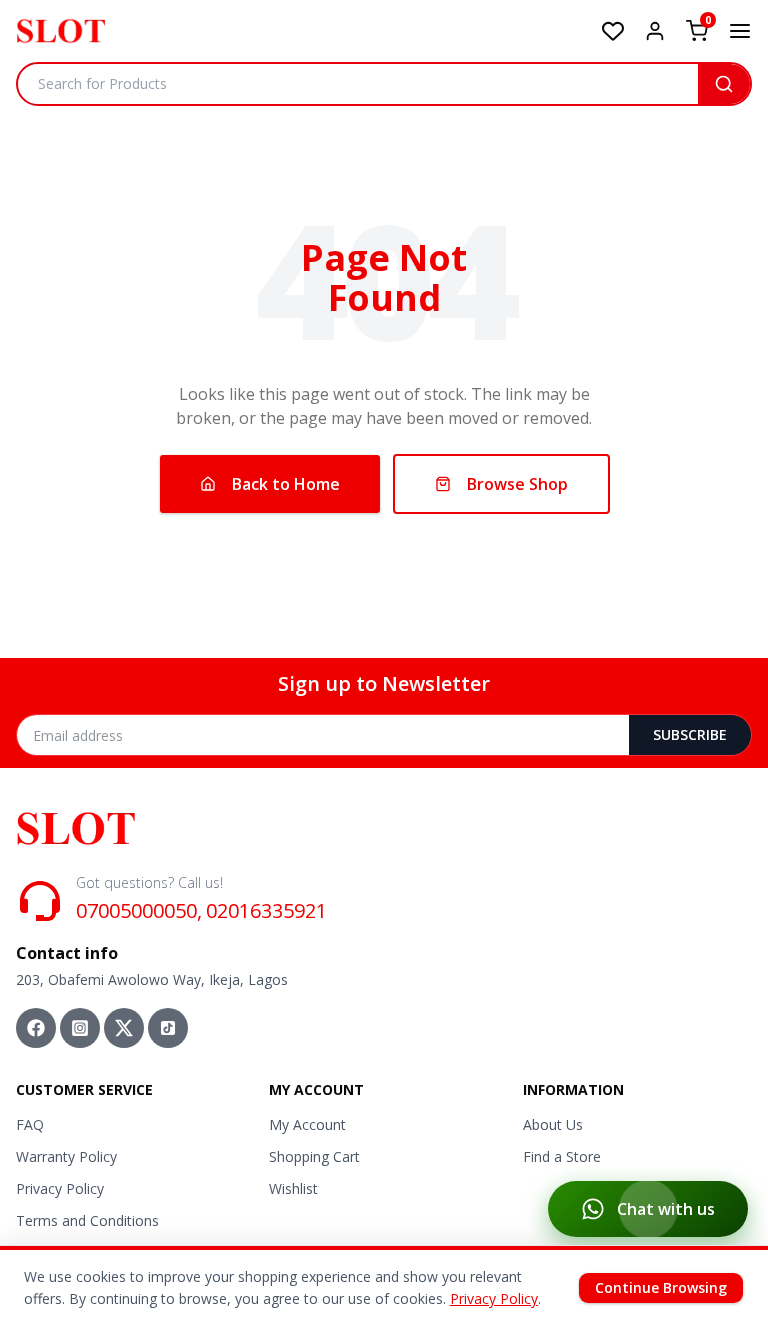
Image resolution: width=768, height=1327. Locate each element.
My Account (307, 1124)
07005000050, (139, 910)
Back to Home (286, 484)
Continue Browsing (661, 1287)
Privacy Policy (60, 1188)
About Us (553, 1124)
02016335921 (266, 910)
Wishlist (293, 1188)
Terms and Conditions (87, 1220)
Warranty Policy (66, 1156)
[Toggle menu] (740, 31)
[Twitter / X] (124, 1028)
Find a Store (562, 1156)
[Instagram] (80, 1028)
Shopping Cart (314, 1156)
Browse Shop (517, 484)
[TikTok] (168, 1028)
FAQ (30, 1124)
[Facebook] (36, 1028)
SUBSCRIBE (690, 734)
